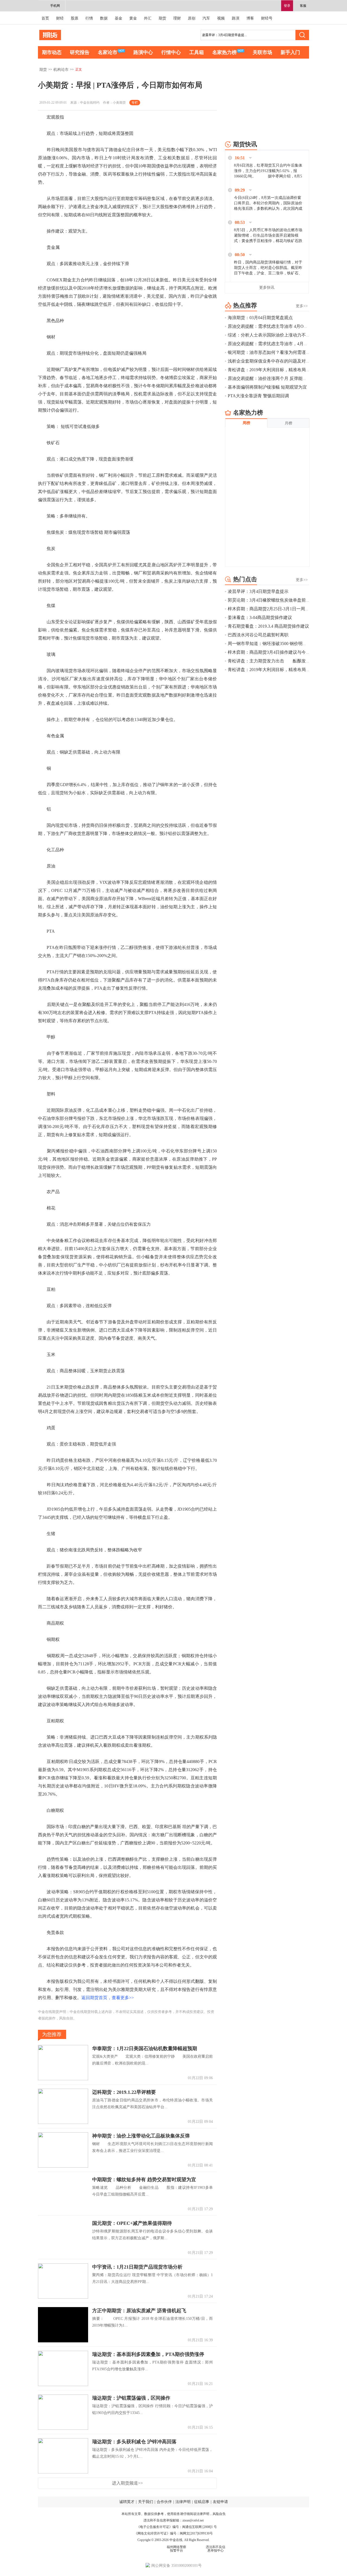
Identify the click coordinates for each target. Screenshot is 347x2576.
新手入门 (290, 52)
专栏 (135, 103)
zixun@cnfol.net (193, 2520)
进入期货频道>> (127, 2483)
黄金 (133, 18)
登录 (287, 6)
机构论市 (61, 70)
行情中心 (171, 52)
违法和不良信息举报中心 (216, 2549)
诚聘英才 (127, 2502)
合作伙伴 (164, 2502)
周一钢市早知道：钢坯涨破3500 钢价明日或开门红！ (278, 644)
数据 (104, 18)
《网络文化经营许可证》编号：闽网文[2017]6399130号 (173, 2533)
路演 (236, 18)
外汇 (148, 18)
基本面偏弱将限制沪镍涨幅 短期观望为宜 (267, 387)
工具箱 (197, 52)
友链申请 (220, 2502)
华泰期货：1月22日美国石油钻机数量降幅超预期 (145, 2048)
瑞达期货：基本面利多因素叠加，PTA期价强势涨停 (148, 2354)
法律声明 (183, 2502)
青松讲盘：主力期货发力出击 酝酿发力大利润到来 (280, 661)
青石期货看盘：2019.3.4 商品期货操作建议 (268, 626)
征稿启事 (202, 2502)
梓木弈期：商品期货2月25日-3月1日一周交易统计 (275, 609)
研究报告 (80, 52)
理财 (177, 18)
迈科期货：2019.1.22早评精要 (124, 2092)
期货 (162, 18)
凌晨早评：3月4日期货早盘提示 (258, 591)
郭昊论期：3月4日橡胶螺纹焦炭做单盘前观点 (271, 600)
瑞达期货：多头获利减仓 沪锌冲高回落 (134, 2442)
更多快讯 (267, 288)
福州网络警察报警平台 (176, 2549)
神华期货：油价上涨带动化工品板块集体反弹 (141, 2136)
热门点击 (245, 579)
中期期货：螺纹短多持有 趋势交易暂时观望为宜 (144, 2180)
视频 (221, 18)
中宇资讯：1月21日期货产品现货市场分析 (137, 2267)
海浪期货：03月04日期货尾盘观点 (260, 318)
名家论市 (108, 52)
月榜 (288, 423)
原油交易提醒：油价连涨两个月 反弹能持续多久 (274, 378)
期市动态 (52, 52)
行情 (89, 18)
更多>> (302, 306)
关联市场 (262, 52)
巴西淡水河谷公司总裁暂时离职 (258, 635)
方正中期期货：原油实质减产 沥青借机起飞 (139, 2311)
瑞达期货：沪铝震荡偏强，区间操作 (131, 2398)
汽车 (206, 18)
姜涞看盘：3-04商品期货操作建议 (260, 617)
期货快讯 (245, 144)
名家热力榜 (224, 52)
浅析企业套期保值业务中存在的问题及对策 (269, 361)
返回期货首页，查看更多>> (108, 1998)
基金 (118, 18)
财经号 (267, 18)
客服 (303, 6)
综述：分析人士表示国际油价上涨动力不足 (269, 335)
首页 (45, 18)
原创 (192, 18)
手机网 (55, 6)
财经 (60, 18)
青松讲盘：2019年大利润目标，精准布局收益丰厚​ (275, 370)
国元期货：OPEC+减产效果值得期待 (132, 2223)
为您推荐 (52, 2034)
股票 (75, 18)
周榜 (246, 423)
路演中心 (143, 52)
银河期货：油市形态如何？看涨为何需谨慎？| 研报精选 (281, 352)
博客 (250, 18)
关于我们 (146, 2502)
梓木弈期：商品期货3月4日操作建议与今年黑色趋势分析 (282, 652)
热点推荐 (245, 305)
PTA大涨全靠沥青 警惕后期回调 (258, 396)
